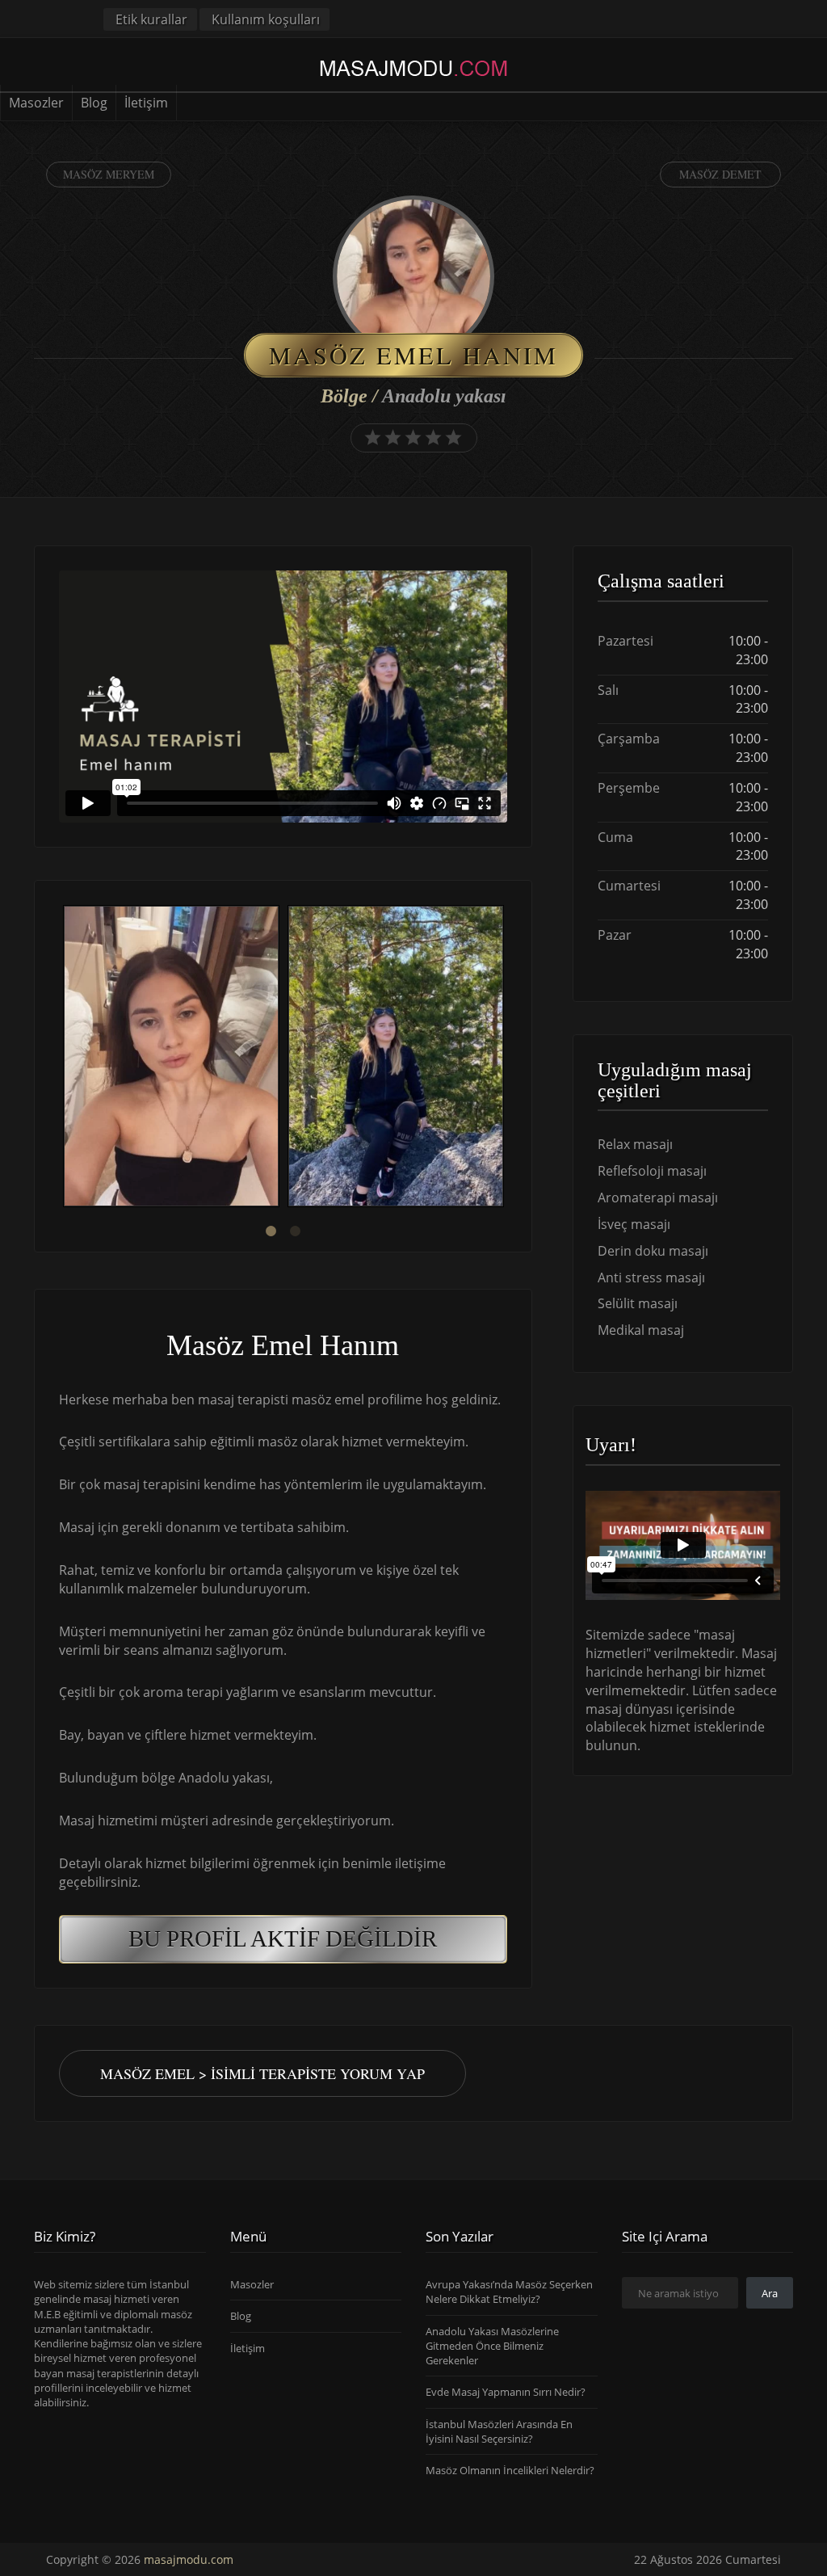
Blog (94, 103)
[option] (171, 1058)
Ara (770, 2293)
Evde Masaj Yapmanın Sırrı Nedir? (506, 2393)
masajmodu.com (189, 2559)
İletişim (146, 103)
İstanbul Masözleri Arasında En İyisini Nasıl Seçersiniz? (499, 2431)
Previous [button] (59, 1059)
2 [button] (295, 1231)
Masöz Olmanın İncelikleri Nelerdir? (510, 2471)
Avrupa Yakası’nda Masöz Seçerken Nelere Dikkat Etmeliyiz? (509, 2292)
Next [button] (507, 1059)
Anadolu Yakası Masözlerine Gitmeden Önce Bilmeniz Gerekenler (492, 2346)
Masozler (36, 103)
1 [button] (271, 1231)
